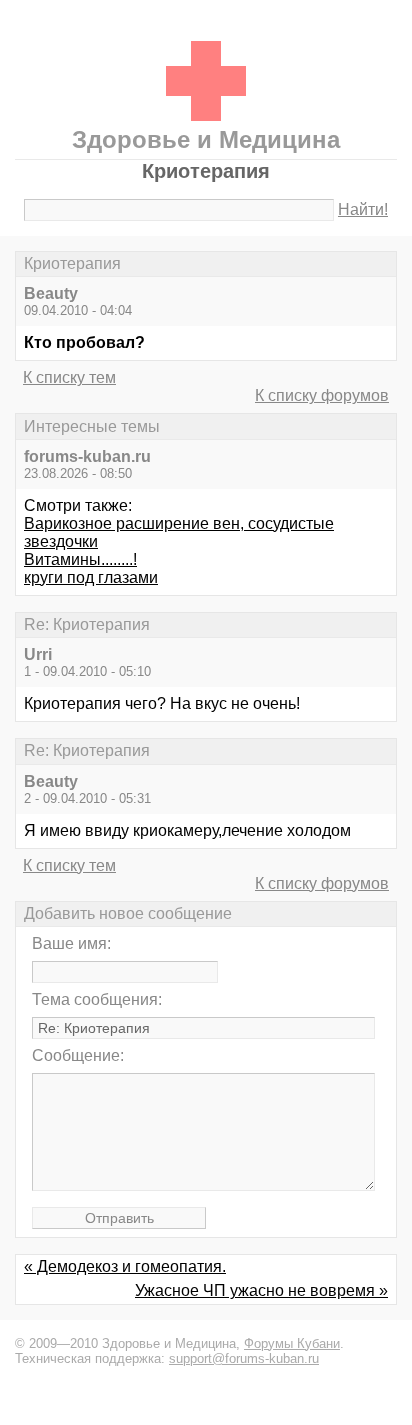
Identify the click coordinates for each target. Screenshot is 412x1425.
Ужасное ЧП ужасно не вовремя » (261, 1290)
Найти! (363, 209)
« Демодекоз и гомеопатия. (125, 1266)
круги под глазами (91, 577)
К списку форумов (322, 395)
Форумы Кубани (292, 1343)
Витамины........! (80, 559)
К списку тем (69, 377)
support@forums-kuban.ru (244, 1358)
